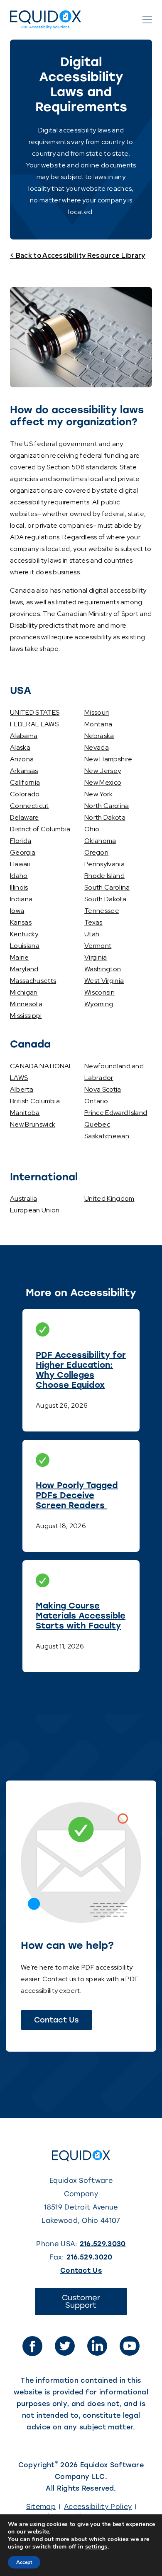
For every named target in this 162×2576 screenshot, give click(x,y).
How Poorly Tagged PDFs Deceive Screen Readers (77, 1495)
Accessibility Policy (98, 2507)
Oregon (96, 852)
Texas (93, 922)
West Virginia (104, 981)
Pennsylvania (104, 864)
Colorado (25, 794)
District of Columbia (40, 829)
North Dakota (105, 817)
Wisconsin (99, 992)
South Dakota (105, 899)
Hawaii (20, 864)
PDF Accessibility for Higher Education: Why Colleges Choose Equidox (81, 1370)
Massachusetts (33, 981)
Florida (21, 841)
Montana (98, 724)
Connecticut (29, 806)
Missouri (97, 712)
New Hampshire (108, 759)
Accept (24, 2562)
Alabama (24, 736)
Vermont (98, 946)
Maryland (24, 969)
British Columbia (35, 1101)
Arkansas (24, 771)
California (25, 782)
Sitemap (41, 2507)
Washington (103, 969)
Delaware (25, 817)
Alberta (22, 1089)
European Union (35, 1210)
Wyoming (99, 1004)
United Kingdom (109, 1198)
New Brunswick (33, 1124)
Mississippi (26, 1016)
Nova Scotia (103, 1089)
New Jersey (103, 771)
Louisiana (25, 946)
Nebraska (99, 736)
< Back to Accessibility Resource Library (78, 256)
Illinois (19, 887)
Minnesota (26, 1004)
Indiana (21, 899)
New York (99, 794)
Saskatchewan (107, 1136)
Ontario (96, 1101)
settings (96, 2547)
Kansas (21, 922)
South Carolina (107, 887)
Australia (23, 1198)
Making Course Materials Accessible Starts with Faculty (81, 1616)
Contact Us (56, 2020)
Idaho (19, 876)
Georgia (23, 852)
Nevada (97, 747)
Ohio (92, 829)
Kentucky (24, 934)
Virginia (96, 957)
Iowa (17, 911)
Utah (92, 934)
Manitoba (25, 1113)
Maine (20, 957)
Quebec (97, 1124)
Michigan (24, 992)
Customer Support (91, 2304)
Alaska (20, 747)
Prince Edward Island (116, 1113)
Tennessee (102, 911)
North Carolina (107, 806)
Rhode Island (104, 876)
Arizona (22, 759)
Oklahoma (100, 841)
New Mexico (103, 782)
